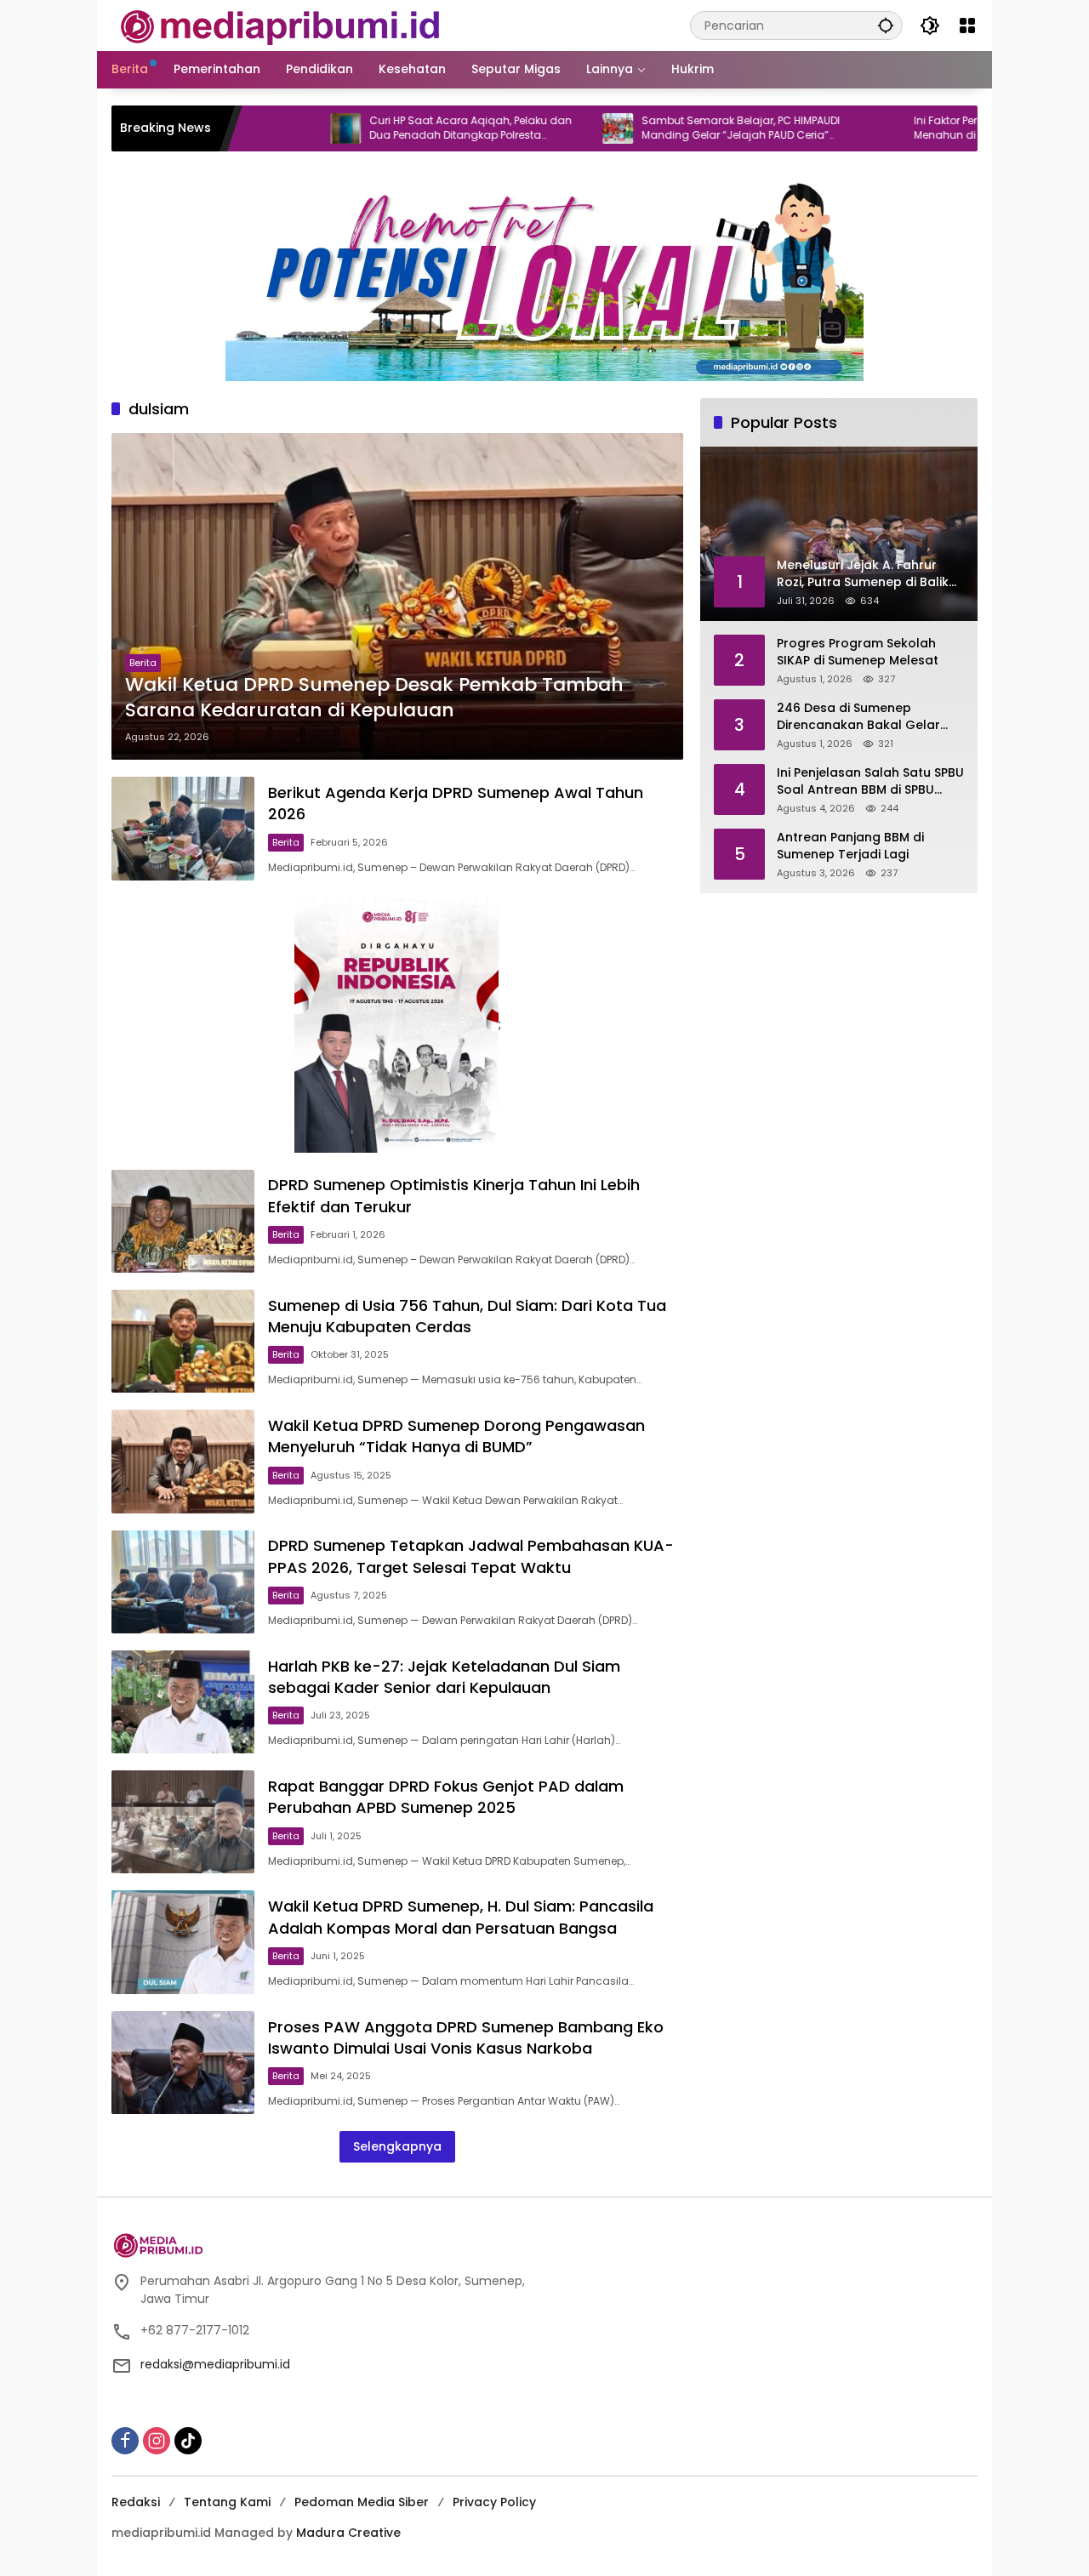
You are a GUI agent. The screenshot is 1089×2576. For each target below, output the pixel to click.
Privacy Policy (494, 2502)
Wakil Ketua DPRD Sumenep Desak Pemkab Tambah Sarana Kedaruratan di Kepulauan (374, 698)
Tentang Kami (227, 2502)
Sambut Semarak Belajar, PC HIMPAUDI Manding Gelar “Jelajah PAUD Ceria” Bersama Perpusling (667, 128)
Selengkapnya (397, 2146)
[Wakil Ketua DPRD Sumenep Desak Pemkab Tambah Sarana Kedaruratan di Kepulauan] (397, 596)
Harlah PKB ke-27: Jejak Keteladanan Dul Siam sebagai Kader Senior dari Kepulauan (444, 1677)
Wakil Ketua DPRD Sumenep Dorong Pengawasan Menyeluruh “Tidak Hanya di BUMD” (456, 1436)
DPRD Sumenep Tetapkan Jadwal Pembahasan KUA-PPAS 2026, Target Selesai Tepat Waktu (471, 1556)
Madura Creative (348, 2533)
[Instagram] (157, 2441)
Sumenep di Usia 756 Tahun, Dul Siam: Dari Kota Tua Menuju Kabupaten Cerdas (467, 1316)
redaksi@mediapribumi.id (215, 2364)
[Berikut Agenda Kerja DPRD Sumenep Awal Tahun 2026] (183, 828)
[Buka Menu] (967, 26)
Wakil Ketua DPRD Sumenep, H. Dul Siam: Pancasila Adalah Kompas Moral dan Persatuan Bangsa (461, 1917)
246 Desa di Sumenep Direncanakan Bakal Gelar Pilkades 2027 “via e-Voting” (864, 717)
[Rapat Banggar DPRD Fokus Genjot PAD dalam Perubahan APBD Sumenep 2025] (183, 1822)
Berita (143, 663)
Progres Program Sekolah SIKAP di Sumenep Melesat (858, 652)
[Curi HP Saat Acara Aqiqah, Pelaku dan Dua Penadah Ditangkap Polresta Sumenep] (271, 128)
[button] (886, 25)
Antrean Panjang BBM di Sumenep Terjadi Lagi (850, 846)
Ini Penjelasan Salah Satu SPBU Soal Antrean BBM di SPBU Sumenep (870, 781)
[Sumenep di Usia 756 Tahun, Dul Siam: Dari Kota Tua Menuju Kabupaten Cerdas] (183, 1341)
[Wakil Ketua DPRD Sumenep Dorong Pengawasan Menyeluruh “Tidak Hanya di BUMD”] (183, 1461)
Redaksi (136, 2502)
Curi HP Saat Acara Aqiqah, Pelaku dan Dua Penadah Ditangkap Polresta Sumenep (396, 128)
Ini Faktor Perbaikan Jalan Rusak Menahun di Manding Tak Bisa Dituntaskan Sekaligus (924, 128)
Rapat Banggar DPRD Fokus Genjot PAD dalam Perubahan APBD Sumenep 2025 (446, 1797)
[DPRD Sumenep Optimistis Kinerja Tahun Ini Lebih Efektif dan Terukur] (183, 1221)
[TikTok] (188, 2441)
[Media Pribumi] (280, 25)
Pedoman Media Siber (362, 2502)
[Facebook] (125, 2441)
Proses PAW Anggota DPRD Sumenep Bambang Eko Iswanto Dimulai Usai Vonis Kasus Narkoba (466, 2037)
